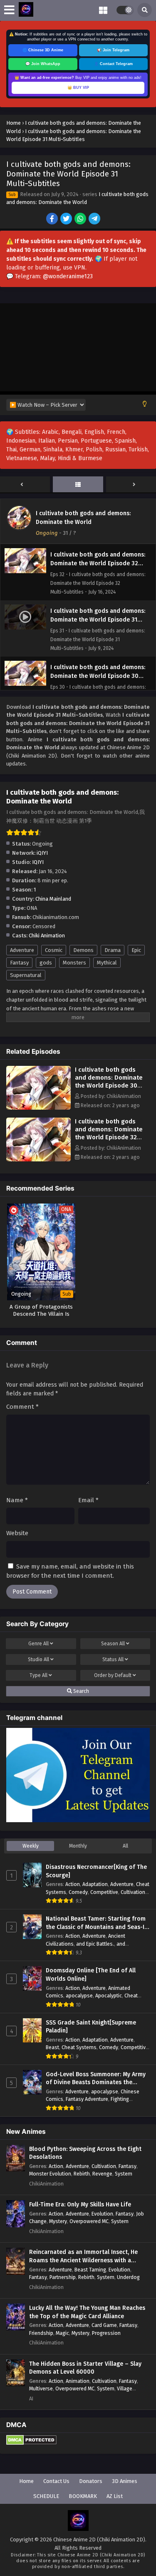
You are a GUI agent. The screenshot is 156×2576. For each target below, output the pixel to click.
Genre (38, 1644)
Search (80, 1691)
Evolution (102, 2214)
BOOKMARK (83, 2496)
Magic (62, 2333)
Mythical (107, 963)
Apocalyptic (109, 1996)
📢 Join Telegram (113, 50)
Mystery (58, 2221)
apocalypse (79, 1996)
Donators (91, 2481)
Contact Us (56, 2481)
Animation (78, 2381)
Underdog (128, 2277)
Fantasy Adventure (87, 2099)
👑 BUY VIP (78, 88)
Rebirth (82, 2174)
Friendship (41, 2333)
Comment (22, 1407)
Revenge (102, 2174)
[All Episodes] (78, 485)
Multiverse (41, 2388)
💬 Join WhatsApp (43, 64)
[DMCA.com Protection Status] (31, 2443)
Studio (38, 1659)
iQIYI (42, 853)
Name (17, 1500)
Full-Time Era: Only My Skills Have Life (80, 2205)
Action (73, 1884)
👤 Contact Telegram (113, 64)
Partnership (63, 2277)
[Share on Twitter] (67, 219)
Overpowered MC (89, 2221)
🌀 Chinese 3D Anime (43, 50)
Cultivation (133, 1892)
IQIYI (38, 862)
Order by (113, 1675)
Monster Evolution (50, 2174)
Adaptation (95, 1884)
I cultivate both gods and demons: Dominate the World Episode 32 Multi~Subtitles (109, 1133)
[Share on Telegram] (95, 219)
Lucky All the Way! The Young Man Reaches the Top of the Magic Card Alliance (87, 2312)
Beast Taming (90, 2270)
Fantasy (19, 963)
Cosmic (54, 950)
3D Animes (125, 2481)
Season (113, 1644)
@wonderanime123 (68, 276)
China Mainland (53, 899)
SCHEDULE (46, 2496)
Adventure (22, 950)
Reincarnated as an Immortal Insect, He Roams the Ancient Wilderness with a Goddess (83, 2256)
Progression (106, 2333)
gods (46, 963)
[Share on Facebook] (53, 219)
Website (17, 1533)
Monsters (74, 963)
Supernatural (26, 975)
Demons (83, 950)
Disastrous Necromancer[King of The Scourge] (96, 1871)
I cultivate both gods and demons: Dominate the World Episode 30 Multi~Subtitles (109, 1082)
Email (88, 1500)
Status (113, 1659)
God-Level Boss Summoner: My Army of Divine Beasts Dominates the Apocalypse (96, 2079)
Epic (136, 950)
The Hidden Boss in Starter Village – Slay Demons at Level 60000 (85, 2368)
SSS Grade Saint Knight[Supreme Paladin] (91, 2027)
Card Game (104, 2325)
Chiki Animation (47, 935)
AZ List (115, 2496)
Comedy (78, 1892)
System (124, 2174)
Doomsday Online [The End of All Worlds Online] (91, 1975)
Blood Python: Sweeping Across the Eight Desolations (85, 2153)
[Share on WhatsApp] (81, 219)
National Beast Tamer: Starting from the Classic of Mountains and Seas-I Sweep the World (96, 1923)
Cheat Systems (79, 2047)
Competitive (104, 1892)
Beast (52, 2047)
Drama (113, 950)
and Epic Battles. (95, 1944)
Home (26, 2481)
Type (38, 1675)
